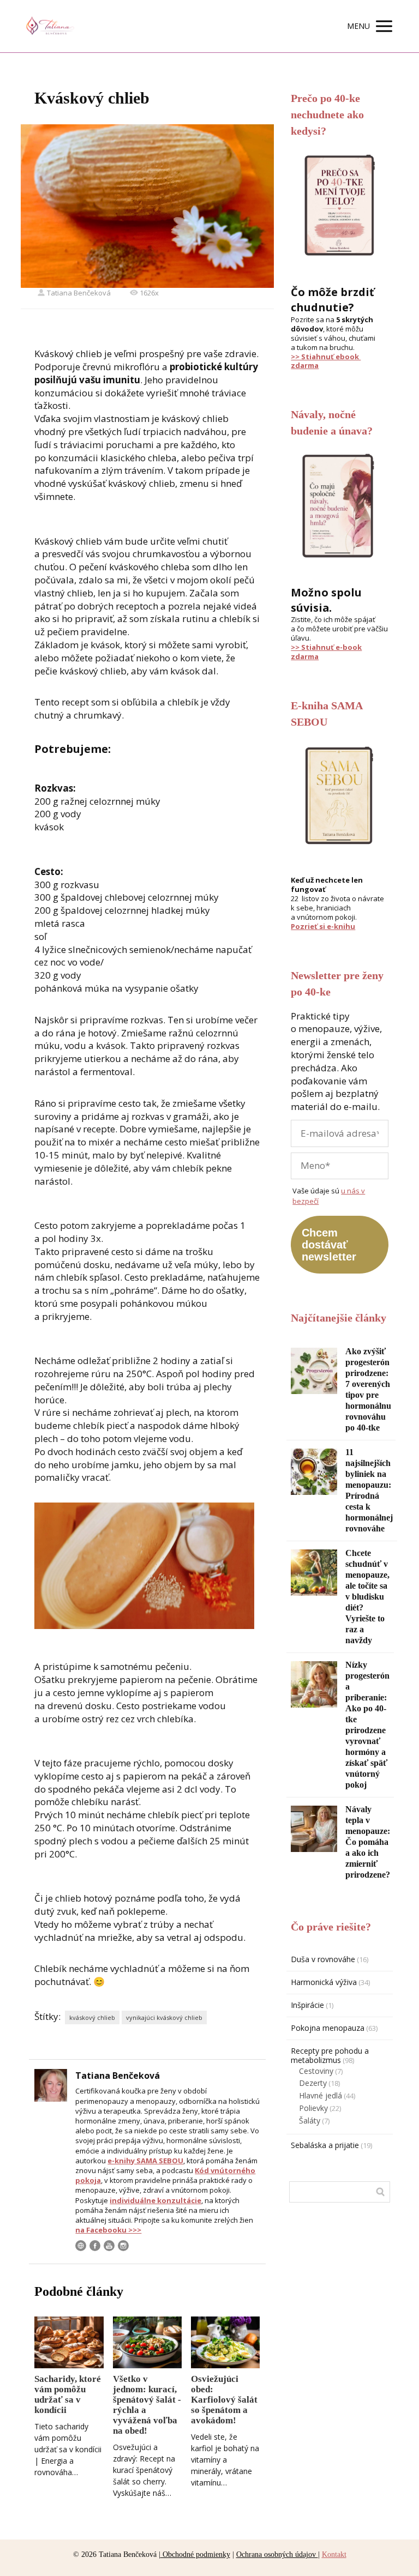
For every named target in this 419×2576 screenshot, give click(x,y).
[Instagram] (123, 2246)
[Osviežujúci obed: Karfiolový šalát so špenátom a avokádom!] (225, 2342)
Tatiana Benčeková (79, 293)
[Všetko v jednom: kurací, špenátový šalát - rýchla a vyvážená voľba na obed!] (147, 2342)
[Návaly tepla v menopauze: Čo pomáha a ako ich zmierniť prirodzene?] (314, 1829)
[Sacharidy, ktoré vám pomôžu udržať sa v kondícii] (69, 2342)
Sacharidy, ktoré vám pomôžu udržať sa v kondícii (68, 2394)
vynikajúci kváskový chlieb (164, 2017)
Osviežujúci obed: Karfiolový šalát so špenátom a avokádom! (224, 2400)
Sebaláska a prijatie (325, 2145)
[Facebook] (95, 2246)
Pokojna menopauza (328, 2028)
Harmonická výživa (324, 1982)
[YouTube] (109, 2246)
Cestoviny (316, 2071)
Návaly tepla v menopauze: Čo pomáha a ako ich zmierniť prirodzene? (368, 1842)
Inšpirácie (307, 2005)
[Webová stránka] (81, 2246)
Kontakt (334, 2554)
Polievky (313, 2108)
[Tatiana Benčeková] (49, 26)
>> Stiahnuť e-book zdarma (326, 652)
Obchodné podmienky (195, 2554)
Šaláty (310, 2120)
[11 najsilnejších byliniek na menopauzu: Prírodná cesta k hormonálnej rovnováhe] (314, 1472)
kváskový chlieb (92, 2017)
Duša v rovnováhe (323, 1959)
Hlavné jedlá (321, 2095)
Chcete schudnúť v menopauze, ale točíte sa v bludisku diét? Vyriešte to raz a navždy (367, 1597)
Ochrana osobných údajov (277, 2554)
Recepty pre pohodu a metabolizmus (330, 2055)
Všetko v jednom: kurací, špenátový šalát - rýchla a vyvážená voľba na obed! (147, 2405)
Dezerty (313, 2083)
